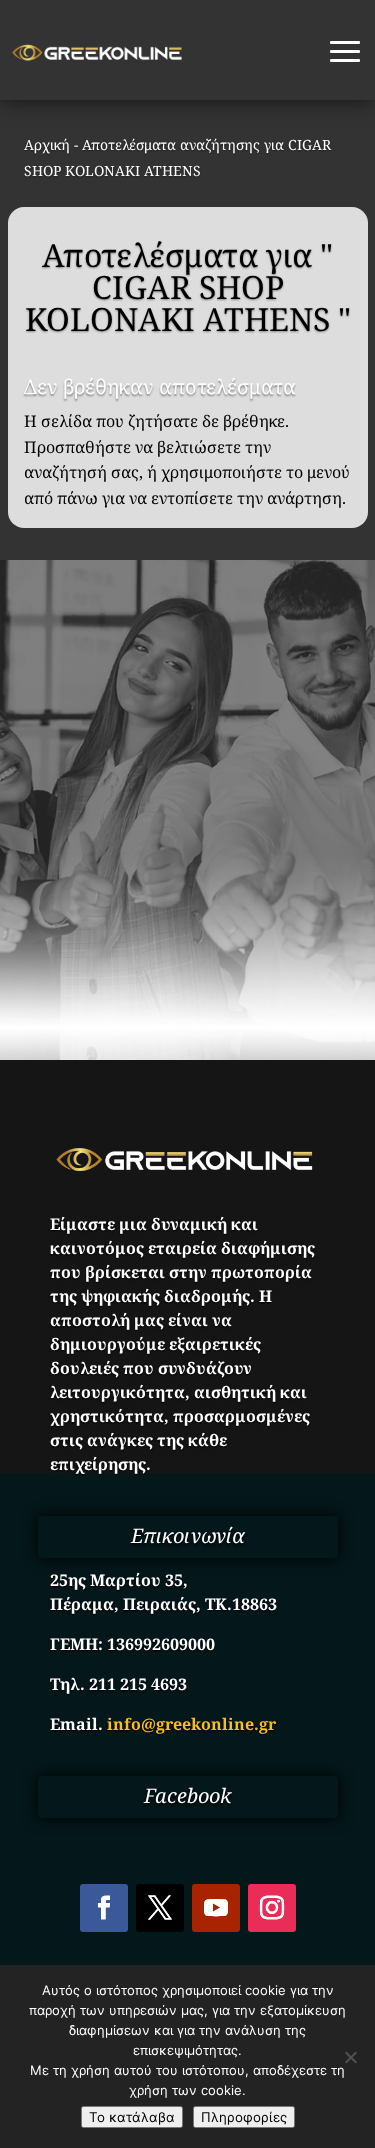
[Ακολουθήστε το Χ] (160, 1908)
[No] (350, 2057)
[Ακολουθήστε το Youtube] (216, 1908)
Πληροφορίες (244, 2117)
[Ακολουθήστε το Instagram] (272, 1908)
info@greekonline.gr (191, 1724)
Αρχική (47, 144)
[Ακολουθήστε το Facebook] (104, 1908)
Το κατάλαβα (132, 2117)
